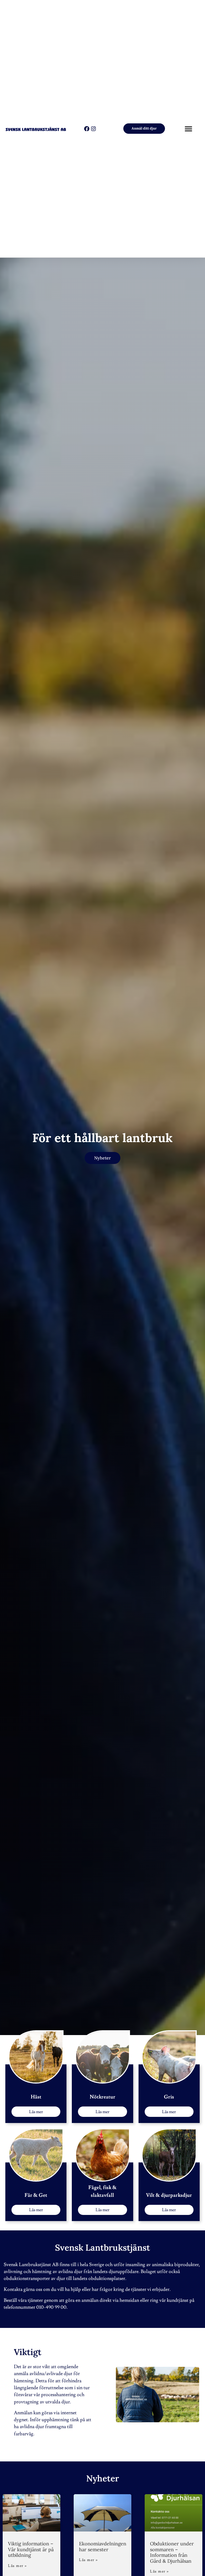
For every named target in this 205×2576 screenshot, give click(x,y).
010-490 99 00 (51, 2307)
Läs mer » (17, 2566)
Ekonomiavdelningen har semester (103, 2547)
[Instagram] (93, 129)
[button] (189, 129)
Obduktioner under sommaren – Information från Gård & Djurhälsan (172, 2552)
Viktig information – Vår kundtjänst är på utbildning (31, 2549)
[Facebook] (87, 129)
